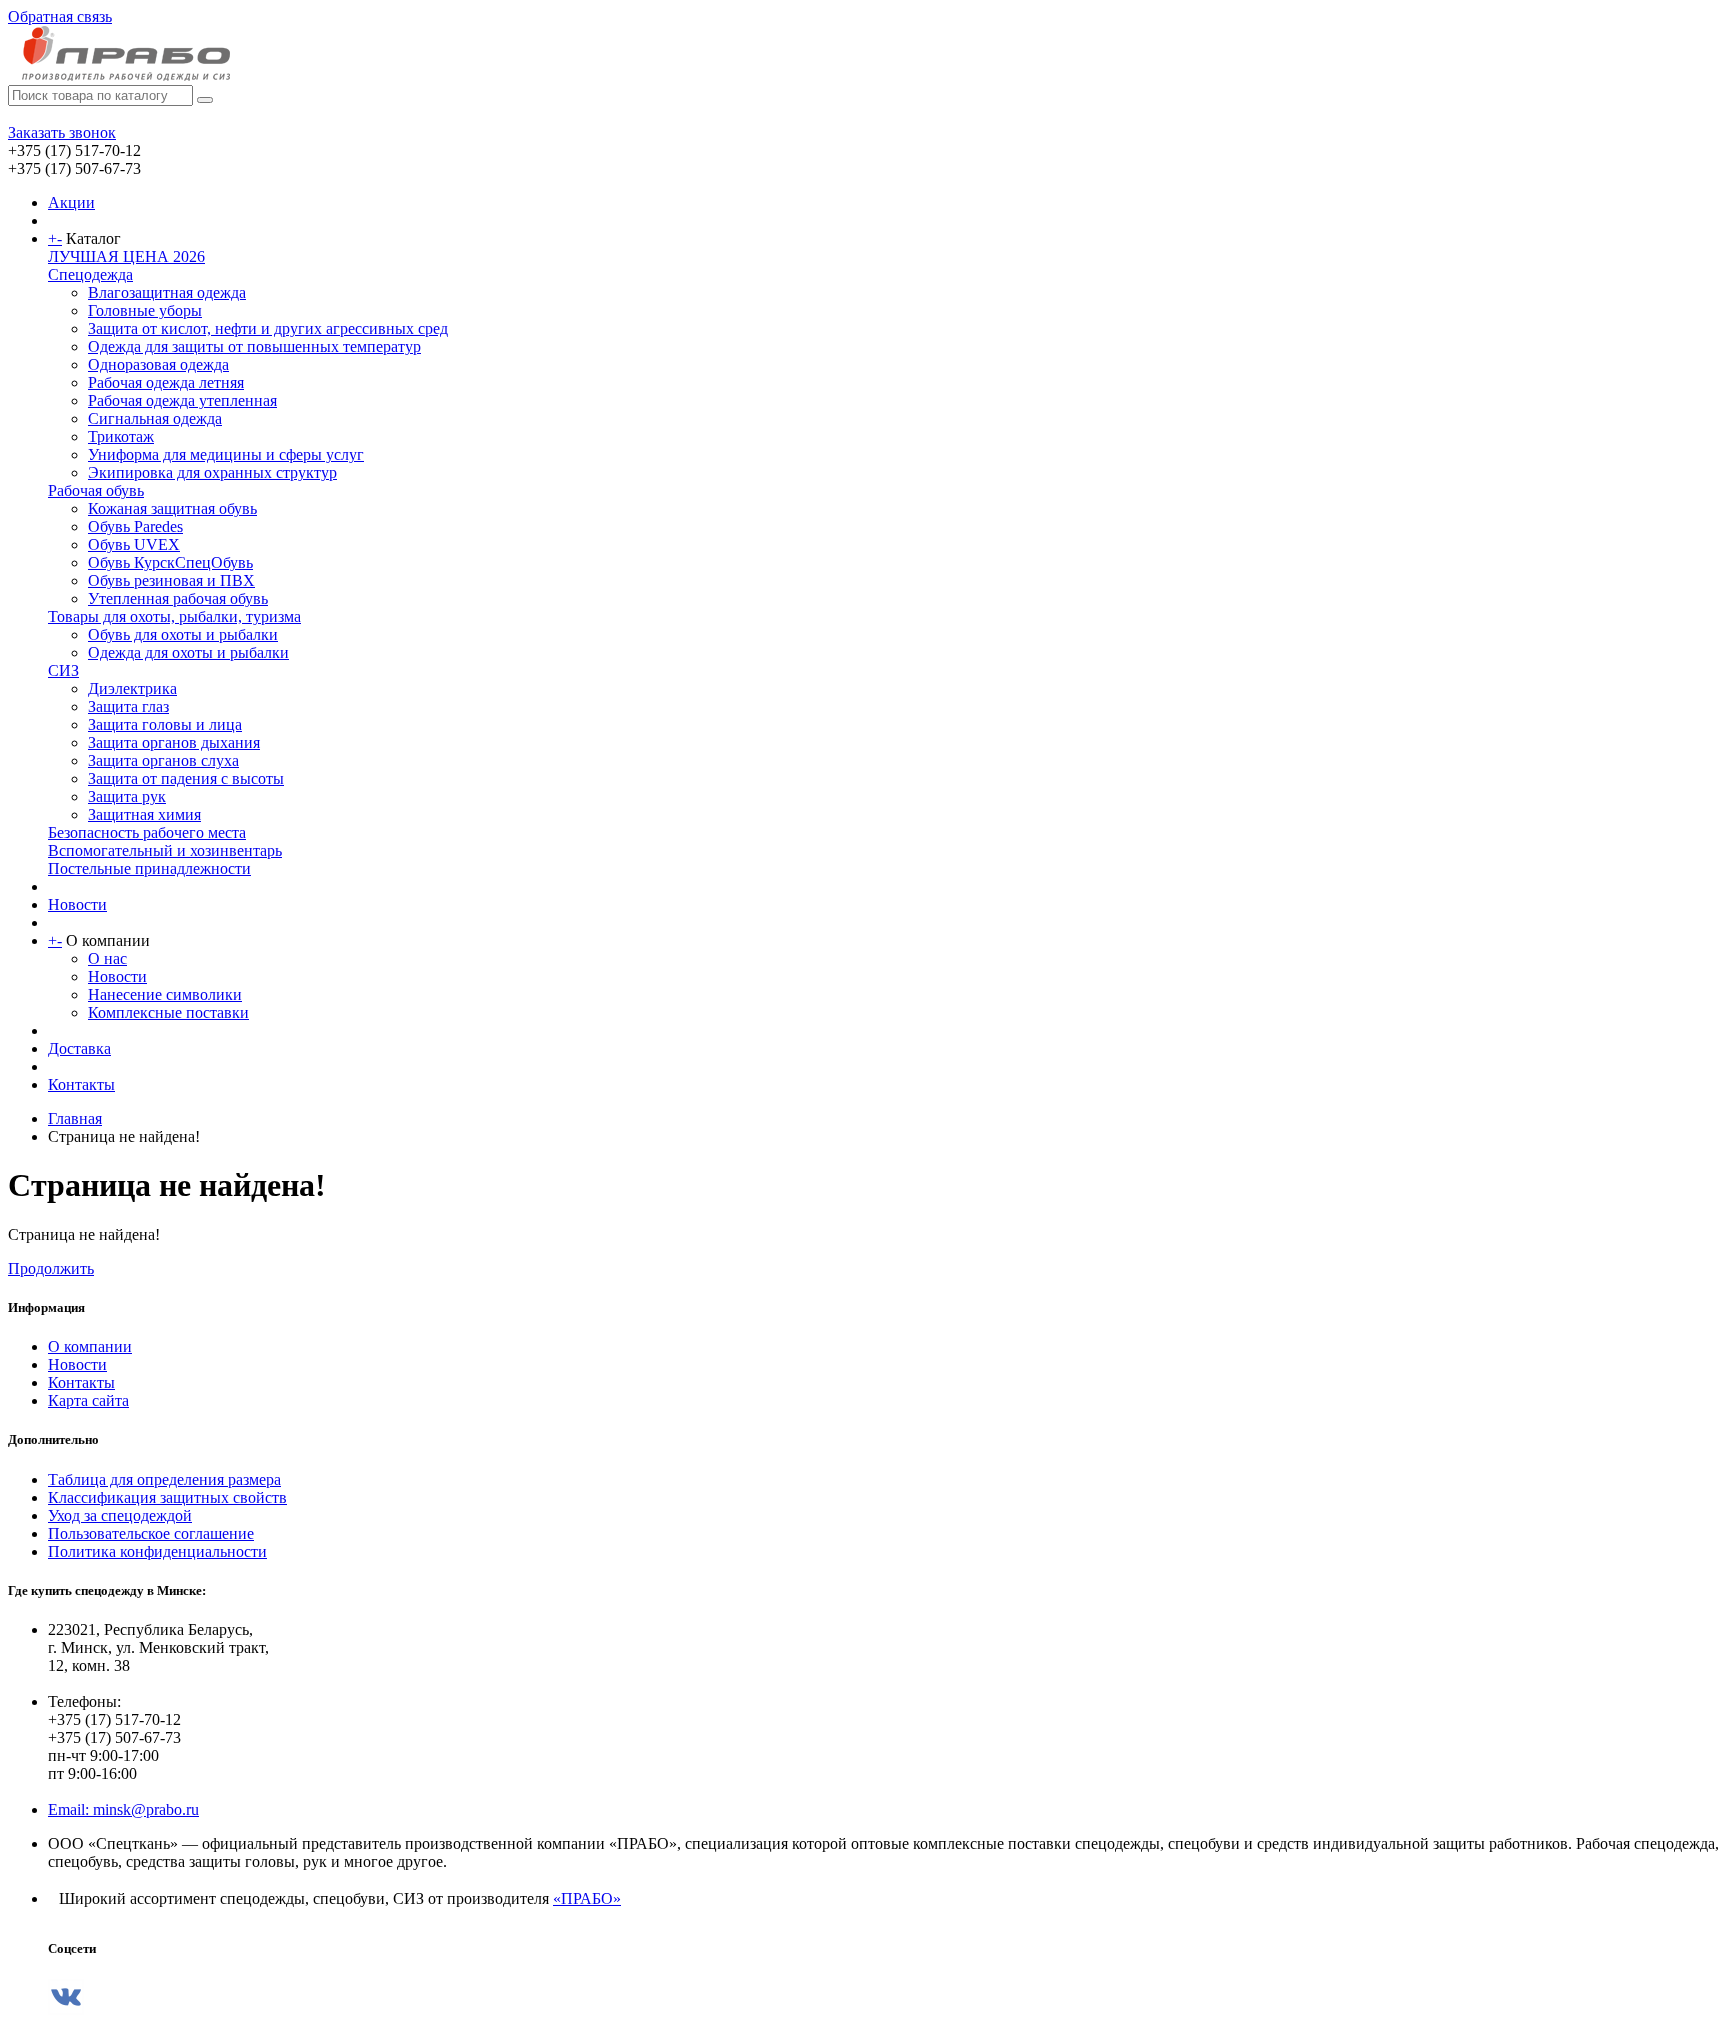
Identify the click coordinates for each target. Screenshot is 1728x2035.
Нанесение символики (165, 994)
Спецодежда (90, 274)
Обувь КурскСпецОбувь (170, 562)
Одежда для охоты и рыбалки (188, 652)
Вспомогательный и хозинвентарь (165, 850)
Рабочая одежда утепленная (182, 400)
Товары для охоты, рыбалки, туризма (174, 616)
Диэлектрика (132, 688)
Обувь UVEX (134, 544)
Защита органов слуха (163, 760)
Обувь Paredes (135, 526)
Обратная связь (60, 16)
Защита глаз (128, 706)
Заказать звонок (62, 132)
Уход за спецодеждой (120, 1515)
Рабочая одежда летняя (166, 382)
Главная (75, 1118)
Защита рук (127, 796)
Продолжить (51, 1268)
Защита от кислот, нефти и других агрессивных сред (268, 328)
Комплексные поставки (168, 1012)
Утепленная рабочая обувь (178, 598)
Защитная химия (144, 814)
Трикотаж (121, 436)
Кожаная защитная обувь (172, 508)
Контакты (81, 1084)
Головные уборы (145, 310)
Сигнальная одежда (155, 418)
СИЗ (63, 670)
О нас (107, 958)
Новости (77, 904)
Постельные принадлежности (149, 868)
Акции (71, 202)
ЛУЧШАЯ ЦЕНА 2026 (126, 256)
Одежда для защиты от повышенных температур (254, 346)
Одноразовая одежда (158, 364)
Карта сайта (88, 1400)
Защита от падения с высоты (186, 778)
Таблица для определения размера (164, 1479)
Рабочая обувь (96, 490)
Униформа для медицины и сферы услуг (226, 454)
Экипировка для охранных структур (212, 472)
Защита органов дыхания (174, 742)
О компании (90, 1346)
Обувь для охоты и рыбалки (183, 634)
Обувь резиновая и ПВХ (171, 580)
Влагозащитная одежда (167, 292)
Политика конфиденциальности (157, 1551)
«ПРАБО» (587, 1898)
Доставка (79, 1048)
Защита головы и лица (165, 724)
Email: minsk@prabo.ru (123, 1809)
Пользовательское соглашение (151, 1533)
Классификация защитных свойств (167, 1497)
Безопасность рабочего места (147, 832)
